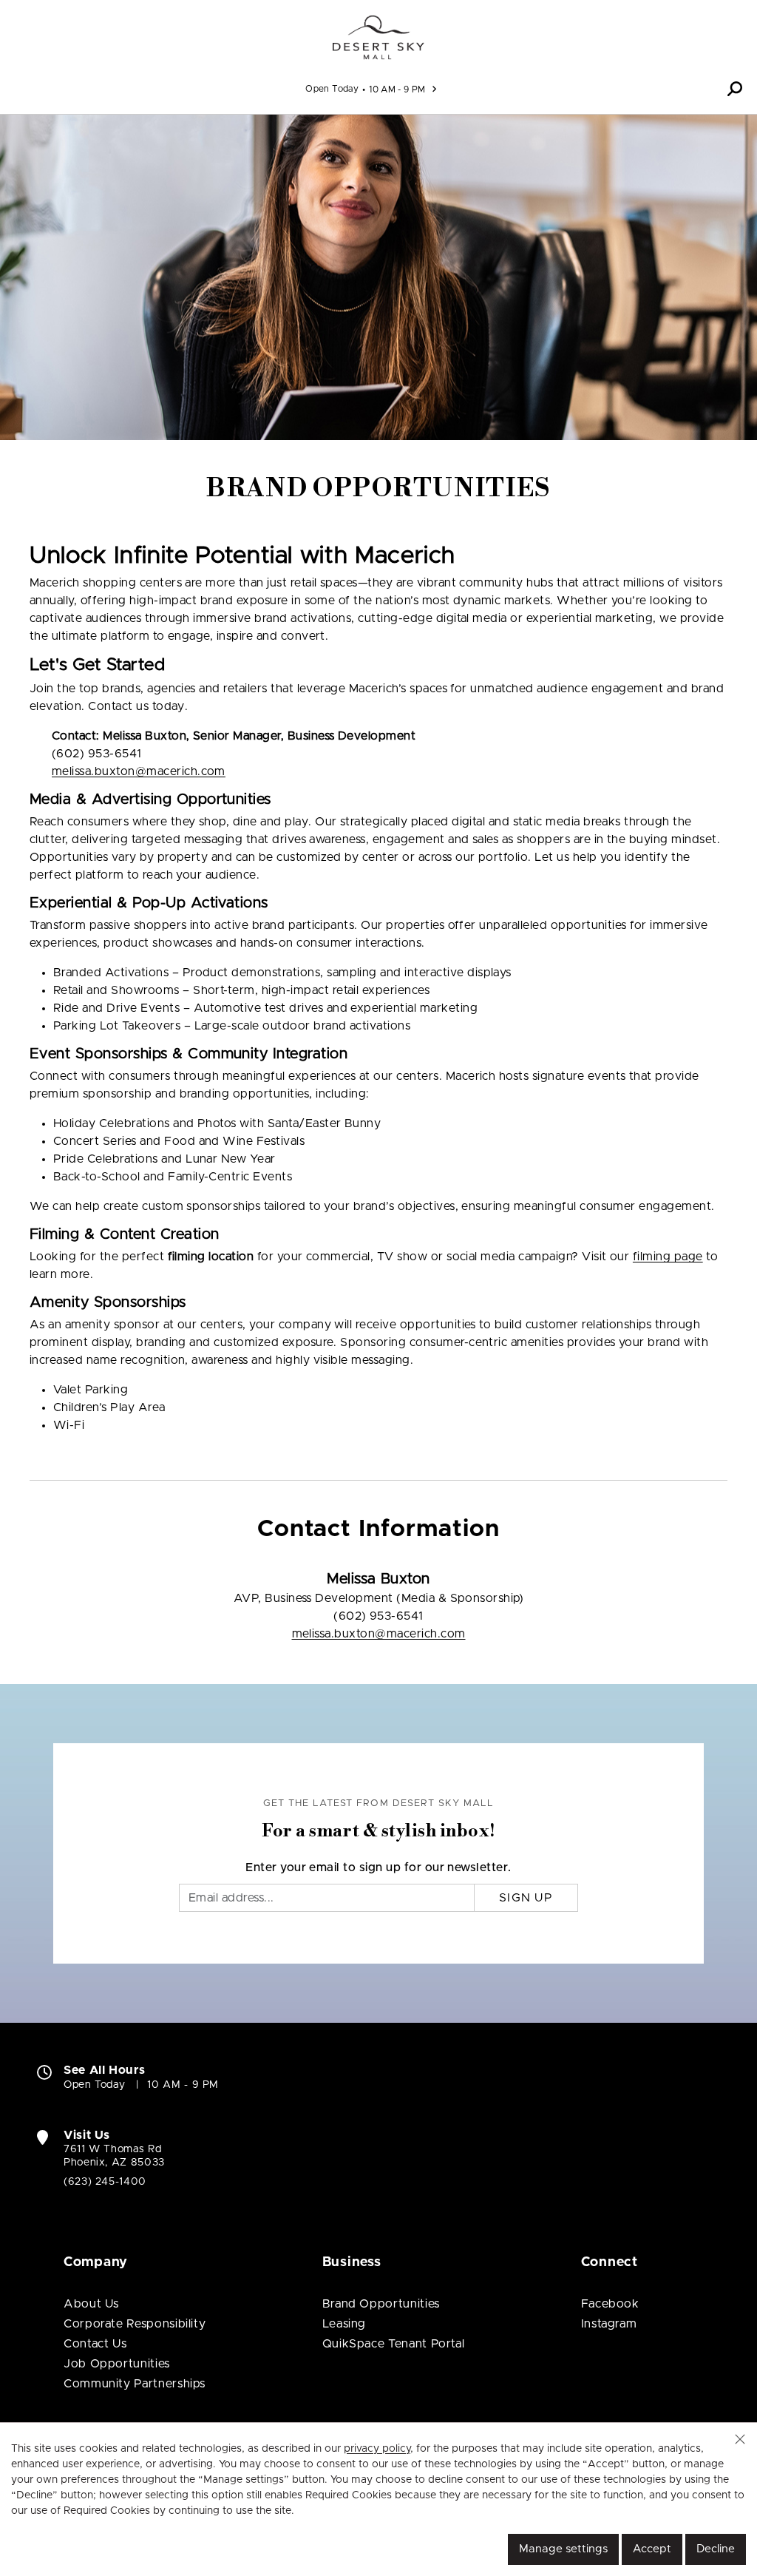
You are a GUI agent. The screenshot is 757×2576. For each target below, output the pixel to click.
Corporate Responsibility (135, 2324)
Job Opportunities (117, 2364)
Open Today (332, 89)
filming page (668, 1257)
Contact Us (95, 2344)
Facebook (610, 2304)
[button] (735, 89)
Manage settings (563, 2549)
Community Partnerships (135, 2384)
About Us (91, 2304)
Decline (716, 2549)
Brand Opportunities (381, 2304)
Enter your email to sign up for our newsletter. (378, 1867)
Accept (652, 2549)
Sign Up (526, 1898)
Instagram (609, 2324)
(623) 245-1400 (105, 2182)
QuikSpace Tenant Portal (394, 2344)
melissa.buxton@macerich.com (139, 771)
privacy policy (377, 2449)
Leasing (344, 2324)
